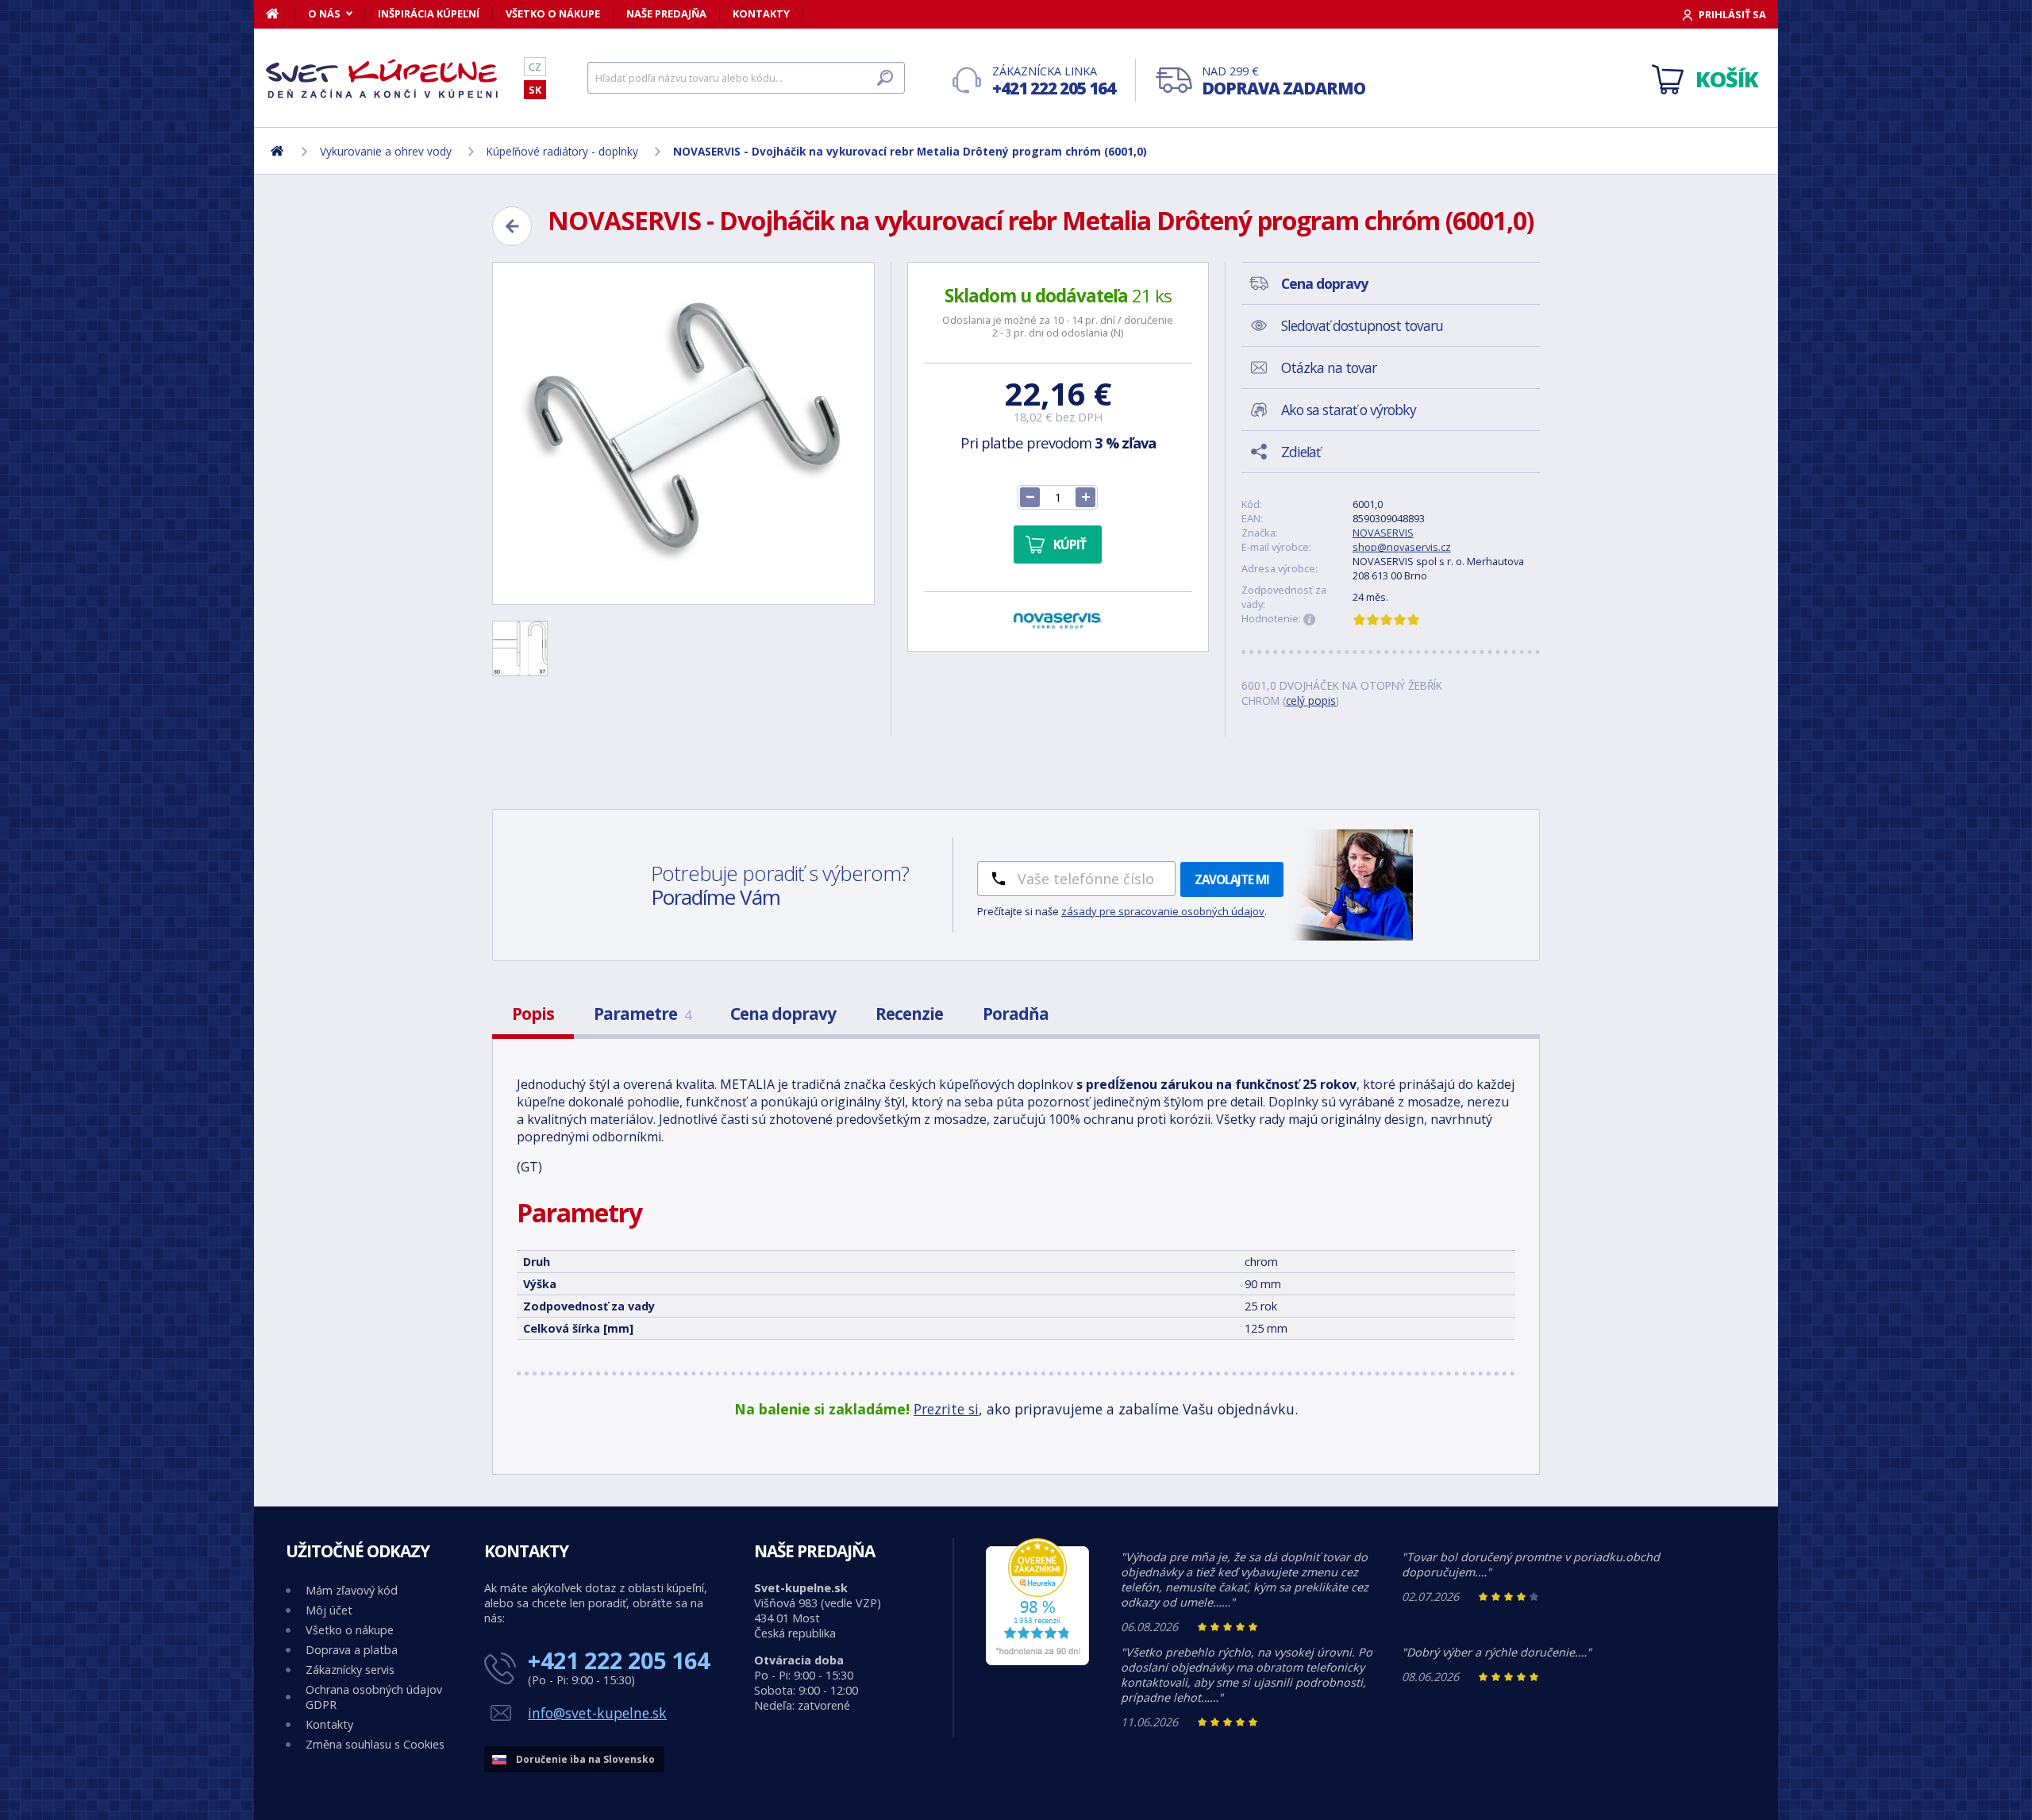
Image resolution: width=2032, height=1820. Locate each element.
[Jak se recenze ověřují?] (1310, 620)
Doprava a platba (352, 1650)
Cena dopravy (783, 1014)
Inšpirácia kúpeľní (429, 13)
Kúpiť (1070, 544)
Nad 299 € (1283, 81)
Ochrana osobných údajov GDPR (374, 1697)
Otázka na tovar (1329, 367)
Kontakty (761, 13)
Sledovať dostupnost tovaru (1362, 325)
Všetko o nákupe (553, 13)
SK (535, 90)
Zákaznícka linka (1054, 81)
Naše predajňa (666, 13)
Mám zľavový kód (352, 1590)
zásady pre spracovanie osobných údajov (1163, 911)
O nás (324, 13)
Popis (533, 1014)
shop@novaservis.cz (1402, 547)
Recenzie (909, 1014)
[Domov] (281, 13)
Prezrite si (946, 1409)
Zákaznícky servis (350, 1670)
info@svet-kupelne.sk (597, 1713)
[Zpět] (512, 226)
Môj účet (329, 1610)
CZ (535, 67)
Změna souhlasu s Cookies (375, 1744)
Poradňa (1016, 1014)
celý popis (1311, 700)
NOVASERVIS (1383, 533)
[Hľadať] (885, 78)
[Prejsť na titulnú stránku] (385, 79)
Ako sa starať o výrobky (1349, 410)
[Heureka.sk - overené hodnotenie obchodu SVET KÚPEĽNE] (1037, 1661)
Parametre (642, 1014)
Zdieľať (1301, 452)
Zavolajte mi (1232, 879)
